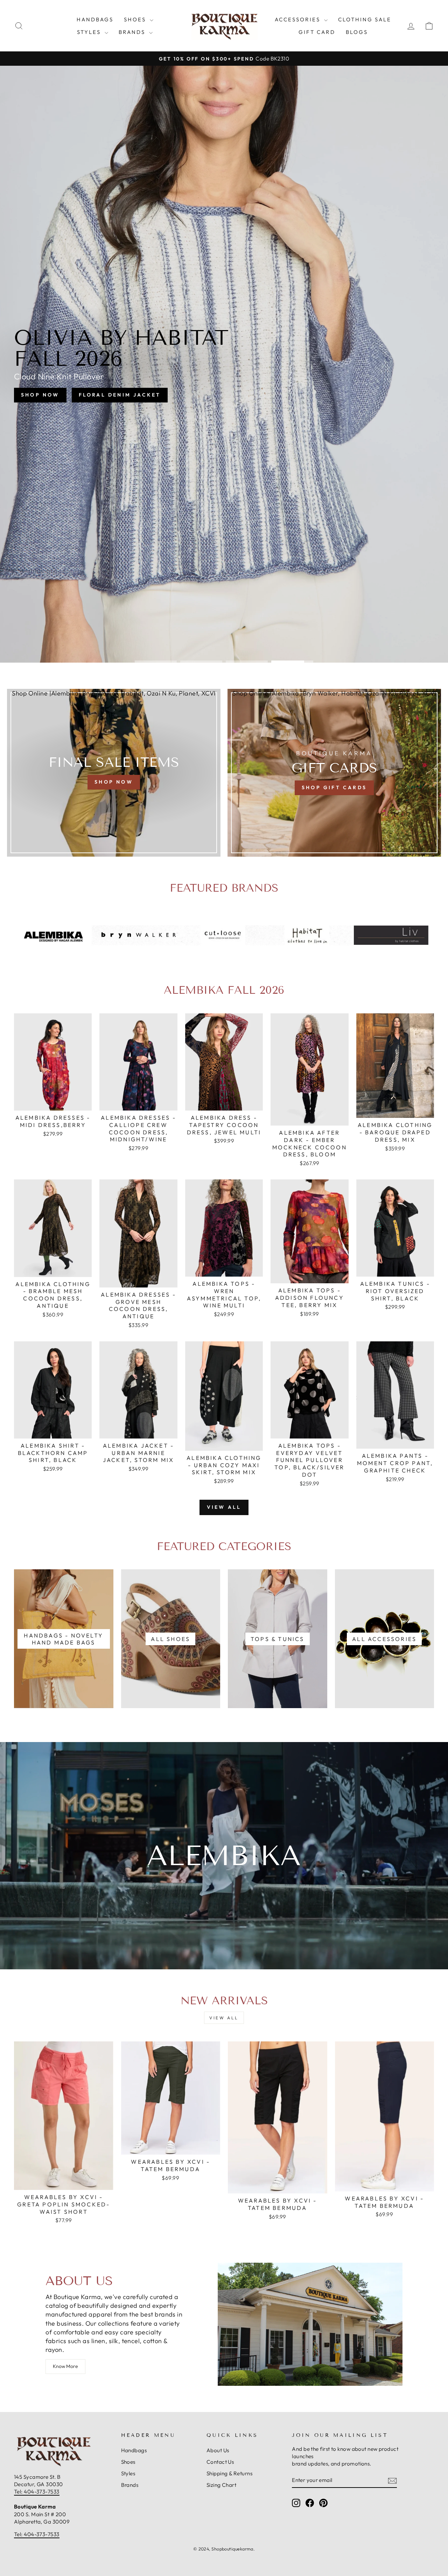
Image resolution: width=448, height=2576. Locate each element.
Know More (65, 2366)
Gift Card (317, 32)
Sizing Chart (221, 2485)
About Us (218, 2450)
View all (224, 1507)
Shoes (136, 19)
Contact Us (220, 2462)
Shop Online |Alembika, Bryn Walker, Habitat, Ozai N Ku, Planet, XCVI (114, 693)
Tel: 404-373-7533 (37, 2492)
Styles (90, 32)
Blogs (357, 32)
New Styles (253, 388)
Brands (133, 32)
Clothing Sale (365, 19)
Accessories (299, 19)
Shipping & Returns (229, 2473)
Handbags (95, 19)
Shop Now (191, 388)
